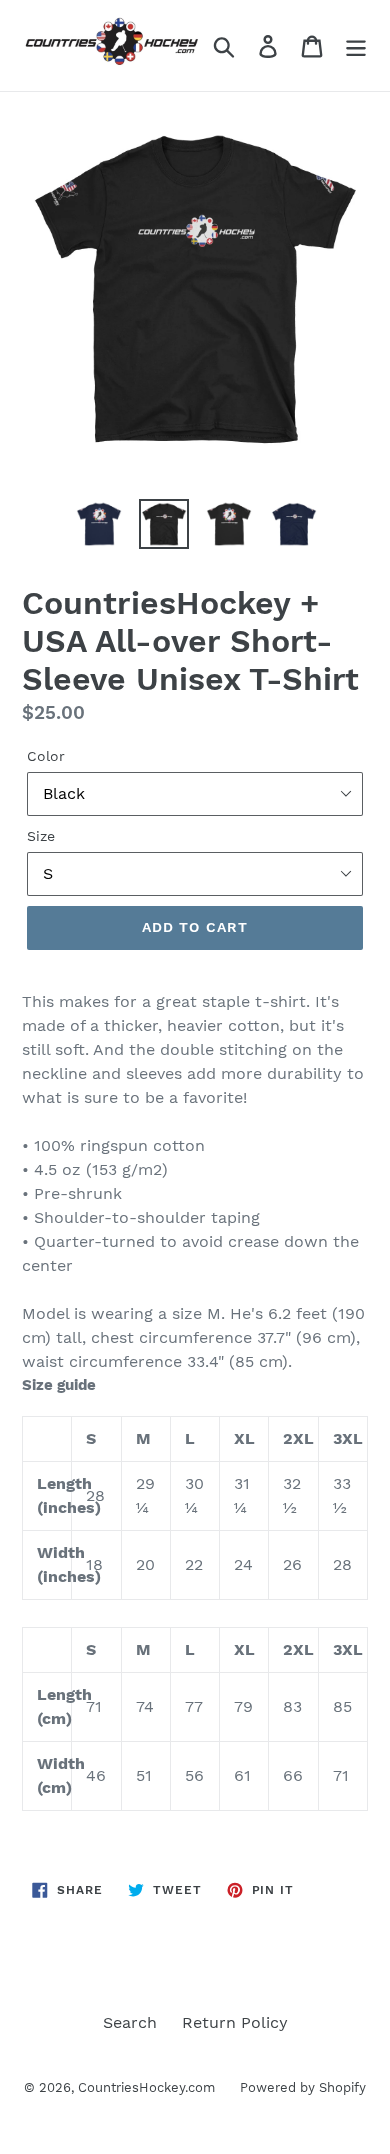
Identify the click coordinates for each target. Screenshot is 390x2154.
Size (41, 836)
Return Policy (235, 2022)
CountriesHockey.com (146, 2087)
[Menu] (356, 45)
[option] (99, 524)
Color (46, 756)
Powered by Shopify (303, 2087)
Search (130, 2022)
